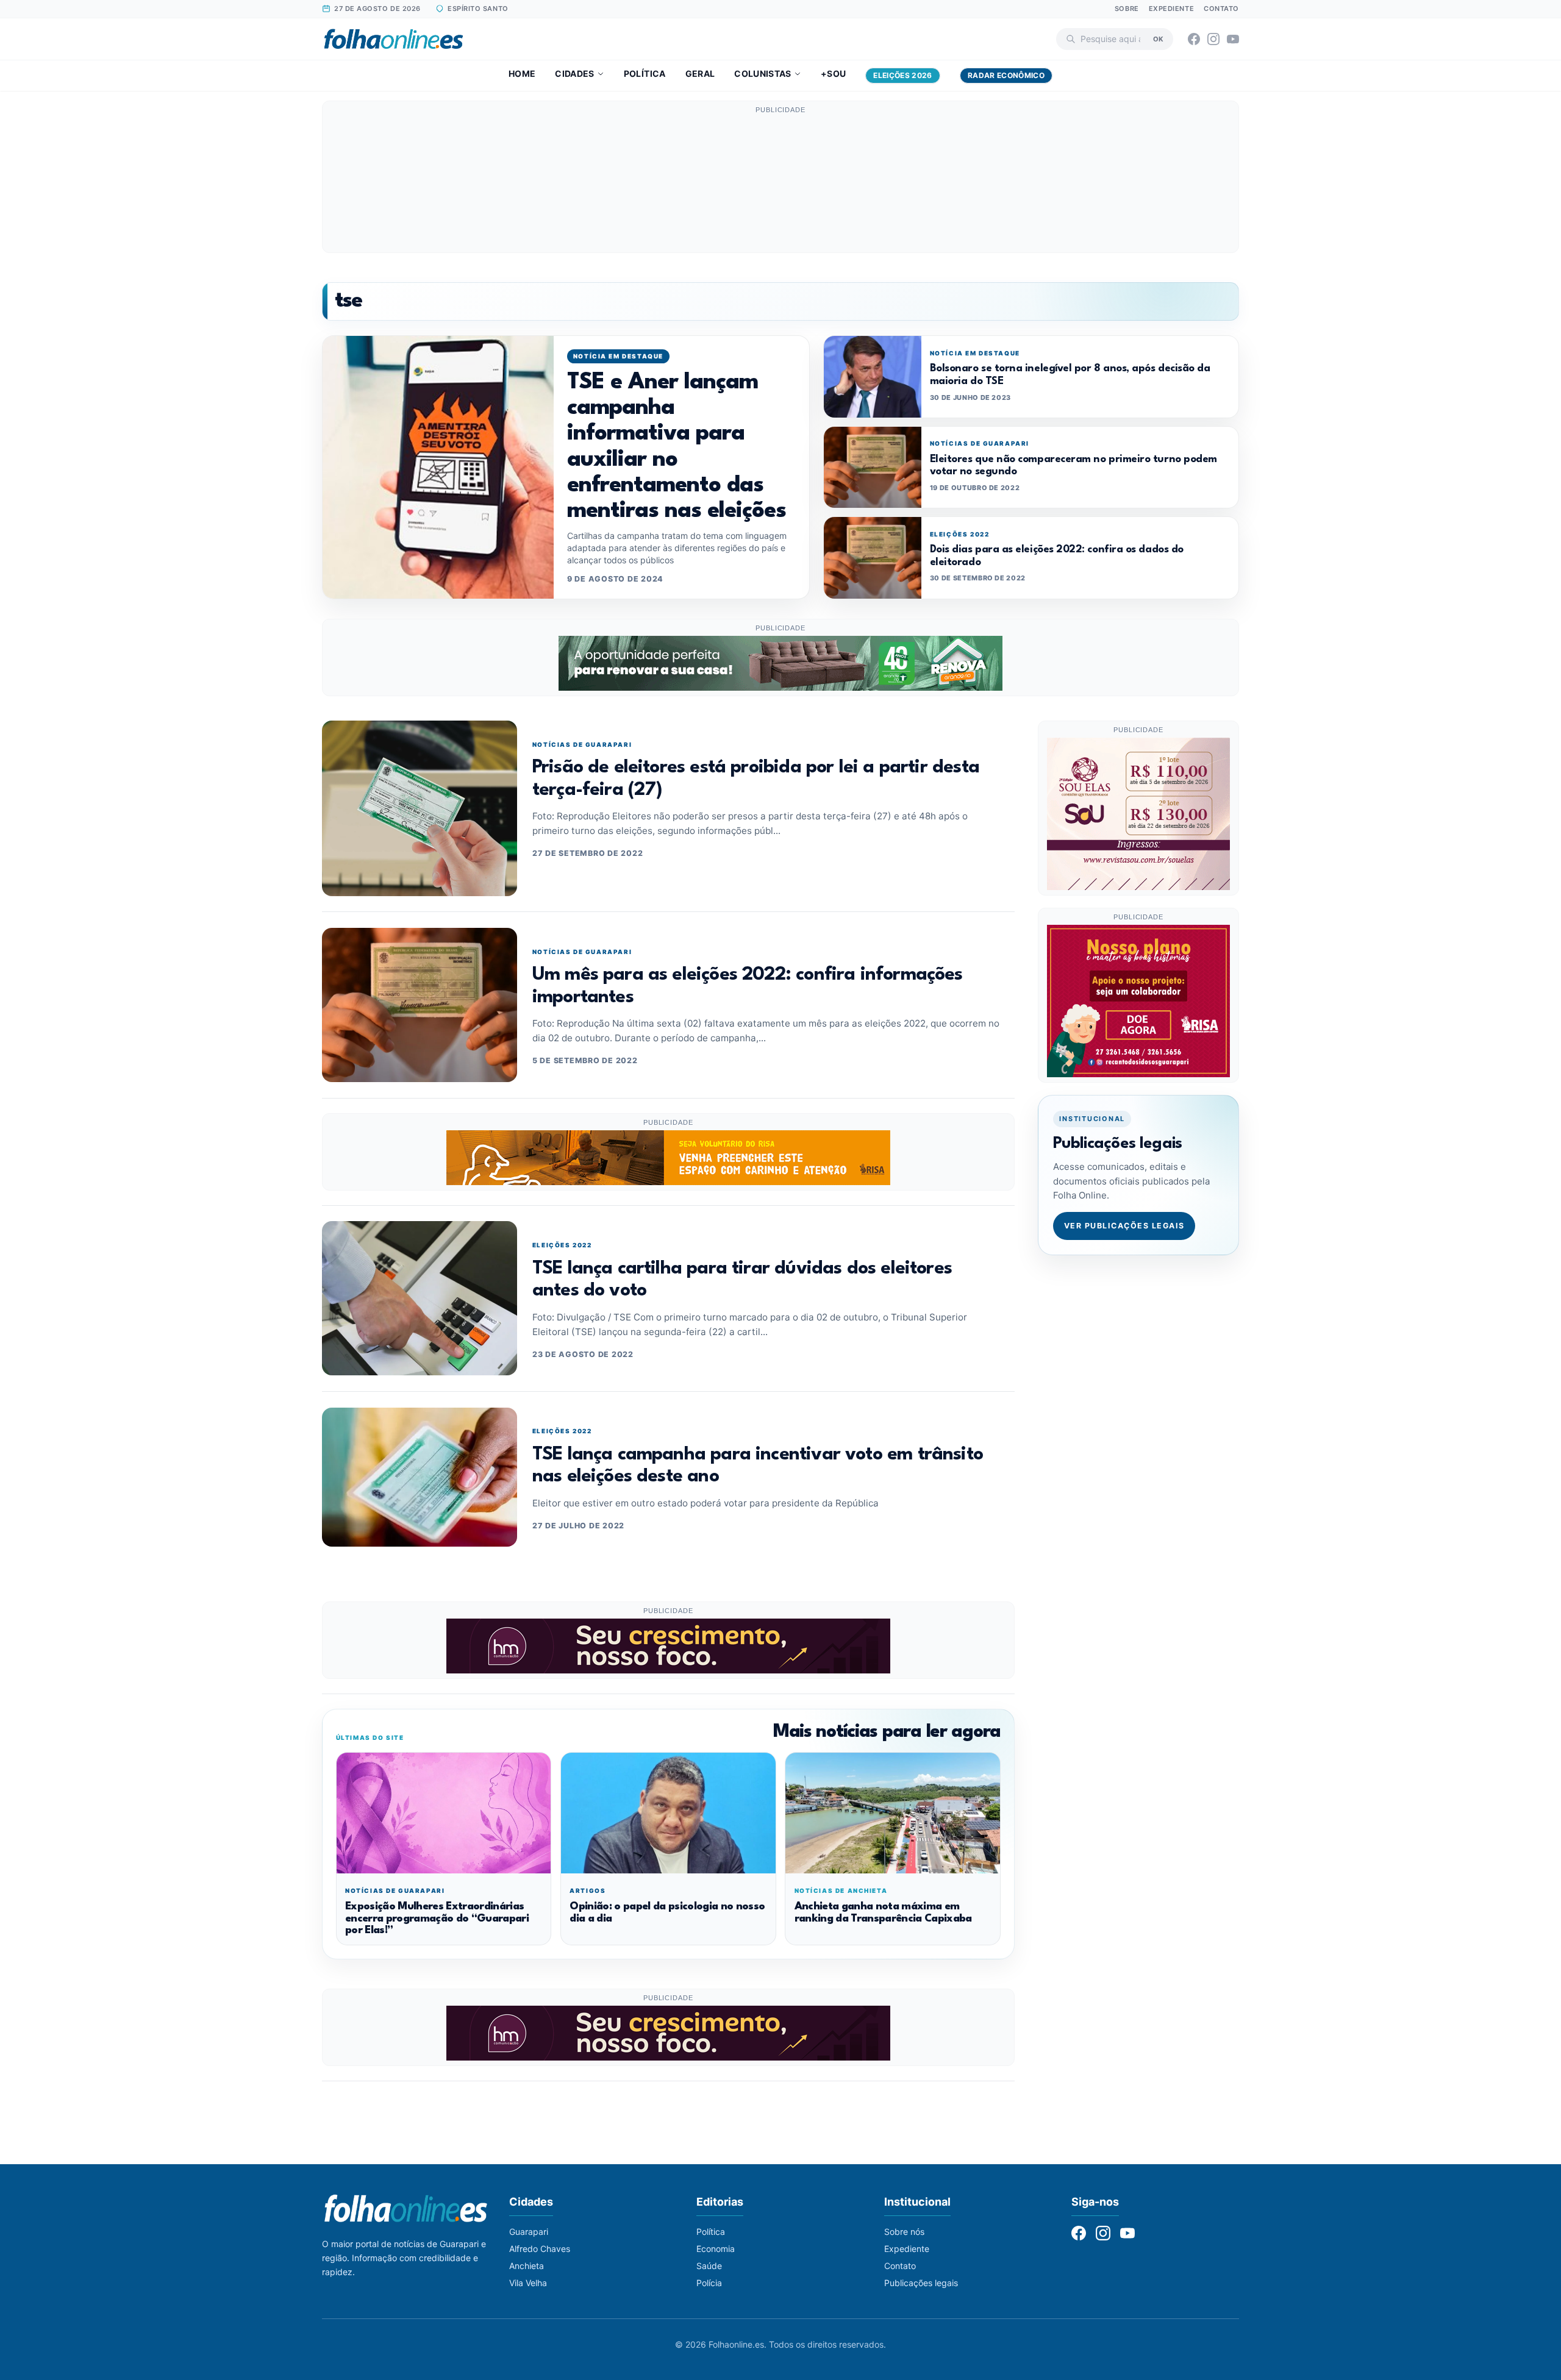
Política (645, 73)
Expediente (1172, 9)
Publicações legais (921, 2283)
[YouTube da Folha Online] (1233, 39)
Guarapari (529, 2232)
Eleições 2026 (903, 75)
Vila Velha (528, 2283)
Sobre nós (904, 2232)
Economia (716, 2249)
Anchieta (527, 2266)
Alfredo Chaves (540, 2249)
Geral (700, 73)
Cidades (574, 73)
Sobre (1127, 9)
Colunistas (763, 73)
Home (522, 73)
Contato (1221, 9)
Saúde (709, 2266)
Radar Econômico (1006, 75)
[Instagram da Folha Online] (1213, 39)
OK (1158, 38)
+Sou (833, 73)
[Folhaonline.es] (394, 39)
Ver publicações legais (1124, 1226)
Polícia (709, 2283)
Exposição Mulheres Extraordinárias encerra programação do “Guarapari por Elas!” (437, 1919)
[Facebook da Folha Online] (1194, 39)
